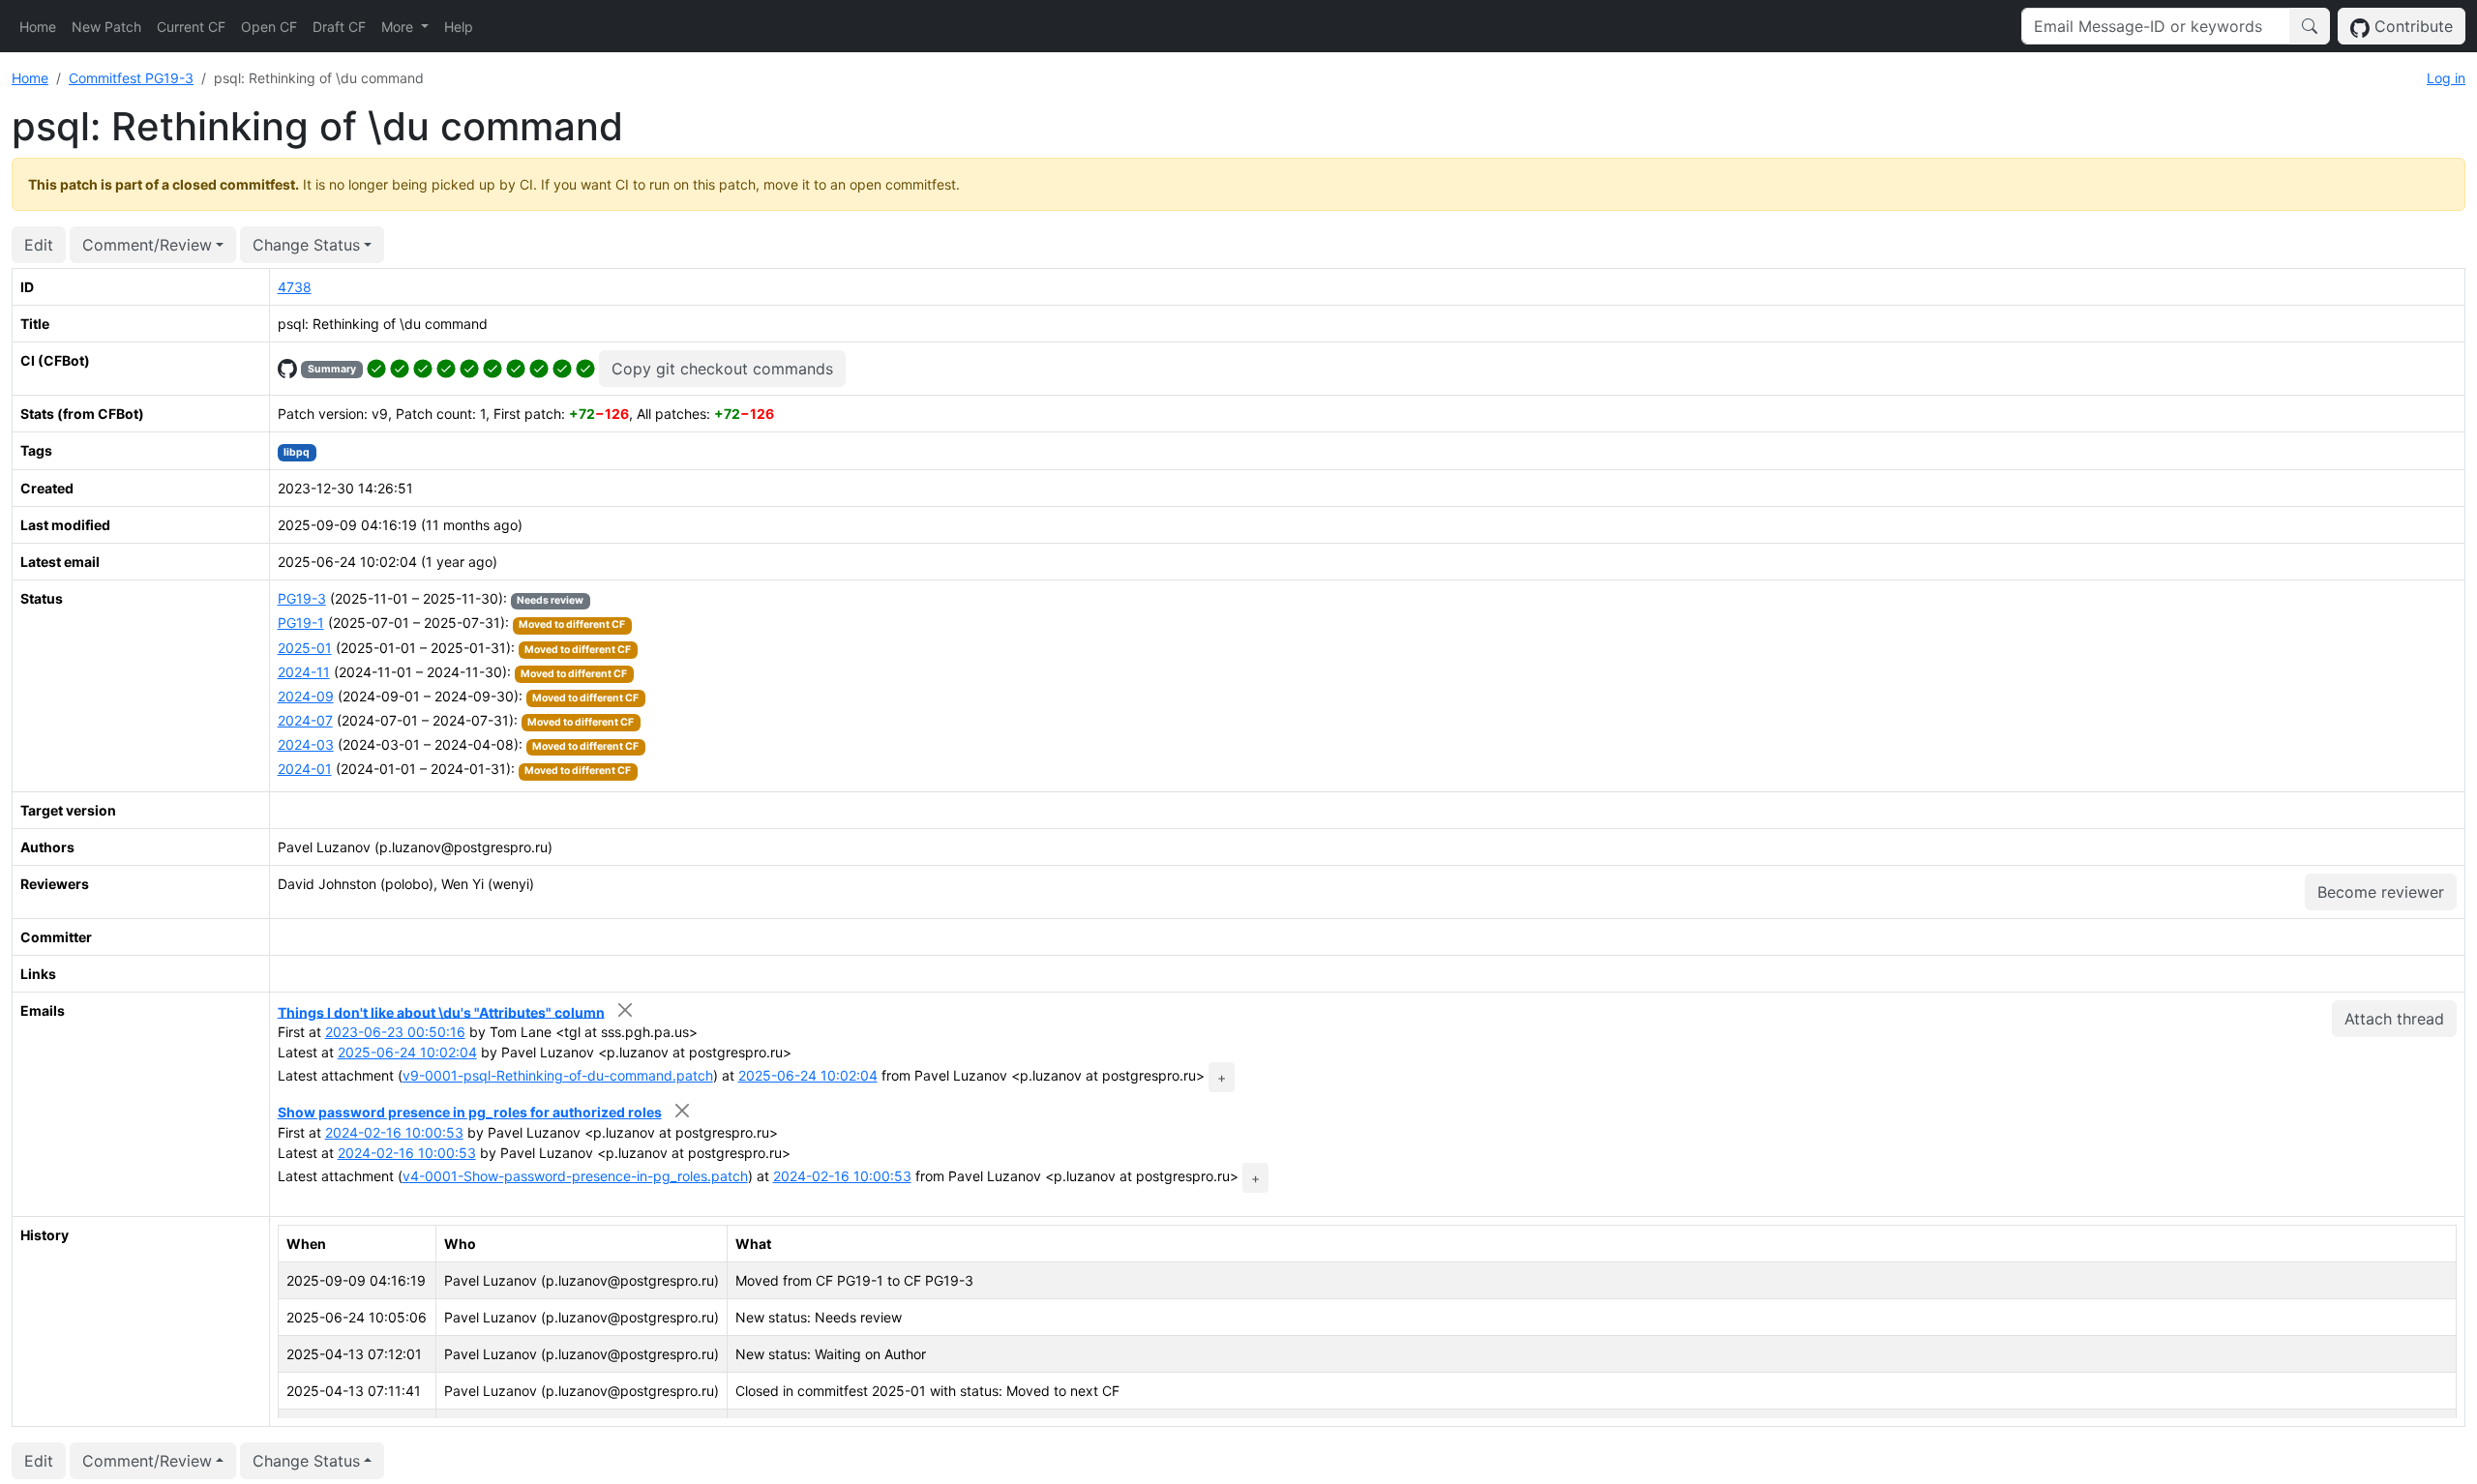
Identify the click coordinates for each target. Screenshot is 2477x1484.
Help (459, 27)
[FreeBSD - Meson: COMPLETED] (400, 367)
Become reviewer (2381, 892)
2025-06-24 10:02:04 (407, 1052)
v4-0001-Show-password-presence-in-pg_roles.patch (575, 1176)
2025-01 (305, 648)
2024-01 (305, 769)
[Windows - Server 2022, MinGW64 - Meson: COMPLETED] (562, 367)
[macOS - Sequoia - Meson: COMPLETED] (516, 367)
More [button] (399, 27)
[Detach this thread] (626, 1010)
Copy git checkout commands (722, 369)
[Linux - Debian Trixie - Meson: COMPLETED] (492, 367)
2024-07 (305, 720)
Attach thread (2394, 1019)
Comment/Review (147, 245)
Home (38, 27)
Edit (39, 245)
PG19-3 (302, 598)
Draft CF (339, 27)
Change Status (306, 245)
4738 (295, 287)
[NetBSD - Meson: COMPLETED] (423, 367)
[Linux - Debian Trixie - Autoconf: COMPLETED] (469, 367)
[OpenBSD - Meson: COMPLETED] (446, 367)
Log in (2446, 78)
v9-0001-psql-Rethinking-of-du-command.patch (558, 1075)
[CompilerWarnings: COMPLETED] (585, 367)
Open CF (269, 27)
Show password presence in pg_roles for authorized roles (470, 1112)
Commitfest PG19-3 (131, 78)
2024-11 (304, 672)
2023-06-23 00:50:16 (395, 1032)
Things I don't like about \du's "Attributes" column (441, 1011)
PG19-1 (301, 623)
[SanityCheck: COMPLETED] (376, 367)
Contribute (2411, 26)
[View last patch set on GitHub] (287, 367)
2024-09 (306, 696)
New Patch (106, 27)
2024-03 (306, 744)
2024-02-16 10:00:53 (394, 1132)
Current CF (191, 27)
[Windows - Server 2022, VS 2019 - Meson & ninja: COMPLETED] (539, 367)
